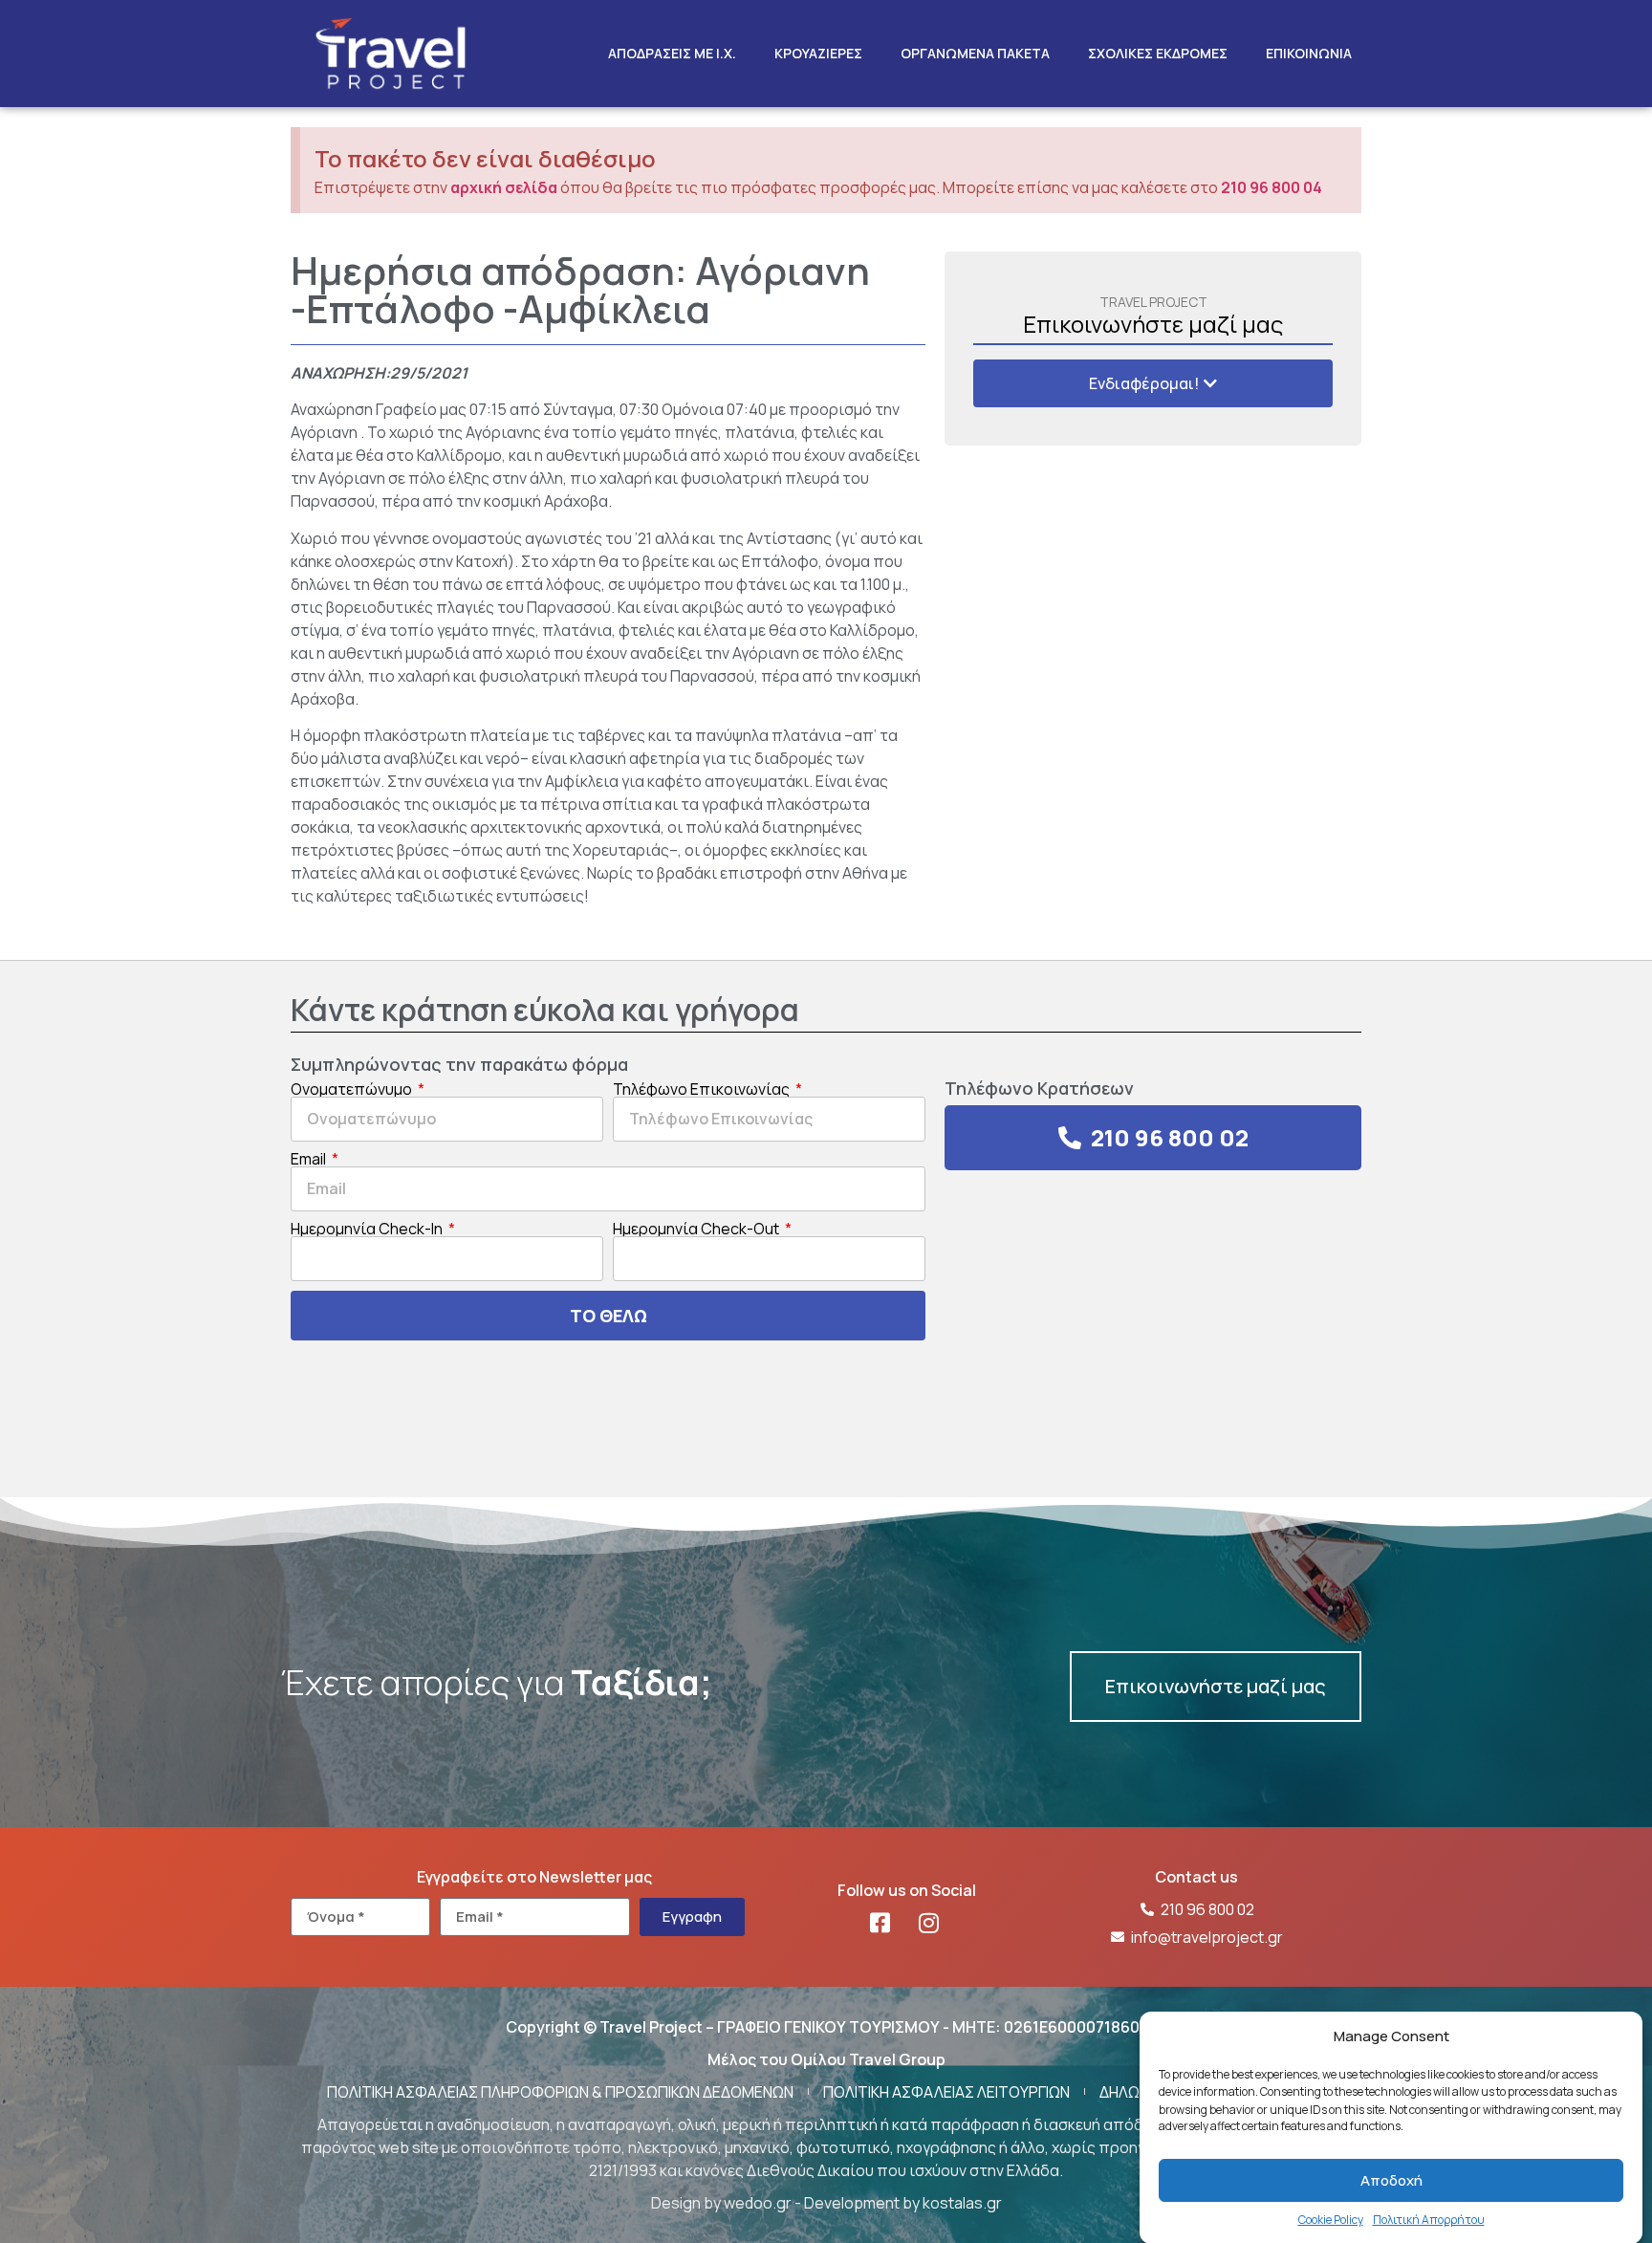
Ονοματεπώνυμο (353, 1089)
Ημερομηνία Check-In (368, 1229)
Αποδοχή (1391, 2180)
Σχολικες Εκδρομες (1158, 53)
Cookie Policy (1331, 2220)
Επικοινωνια (1309, 53)
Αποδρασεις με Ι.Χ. (672, 53)
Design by (687, 2203)
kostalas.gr (962, 2203)
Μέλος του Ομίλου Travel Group (826, 2059)
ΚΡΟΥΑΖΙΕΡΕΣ (818, 53)
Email (310, 1159)
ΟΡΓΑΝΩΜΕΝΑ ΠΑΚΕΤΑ (975, 53)
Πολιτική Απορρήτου (1429, 2220)
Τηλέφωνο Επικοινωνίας (703, 1089)
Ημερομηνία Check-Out (697, 1229)
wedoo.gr (758, 2203)
